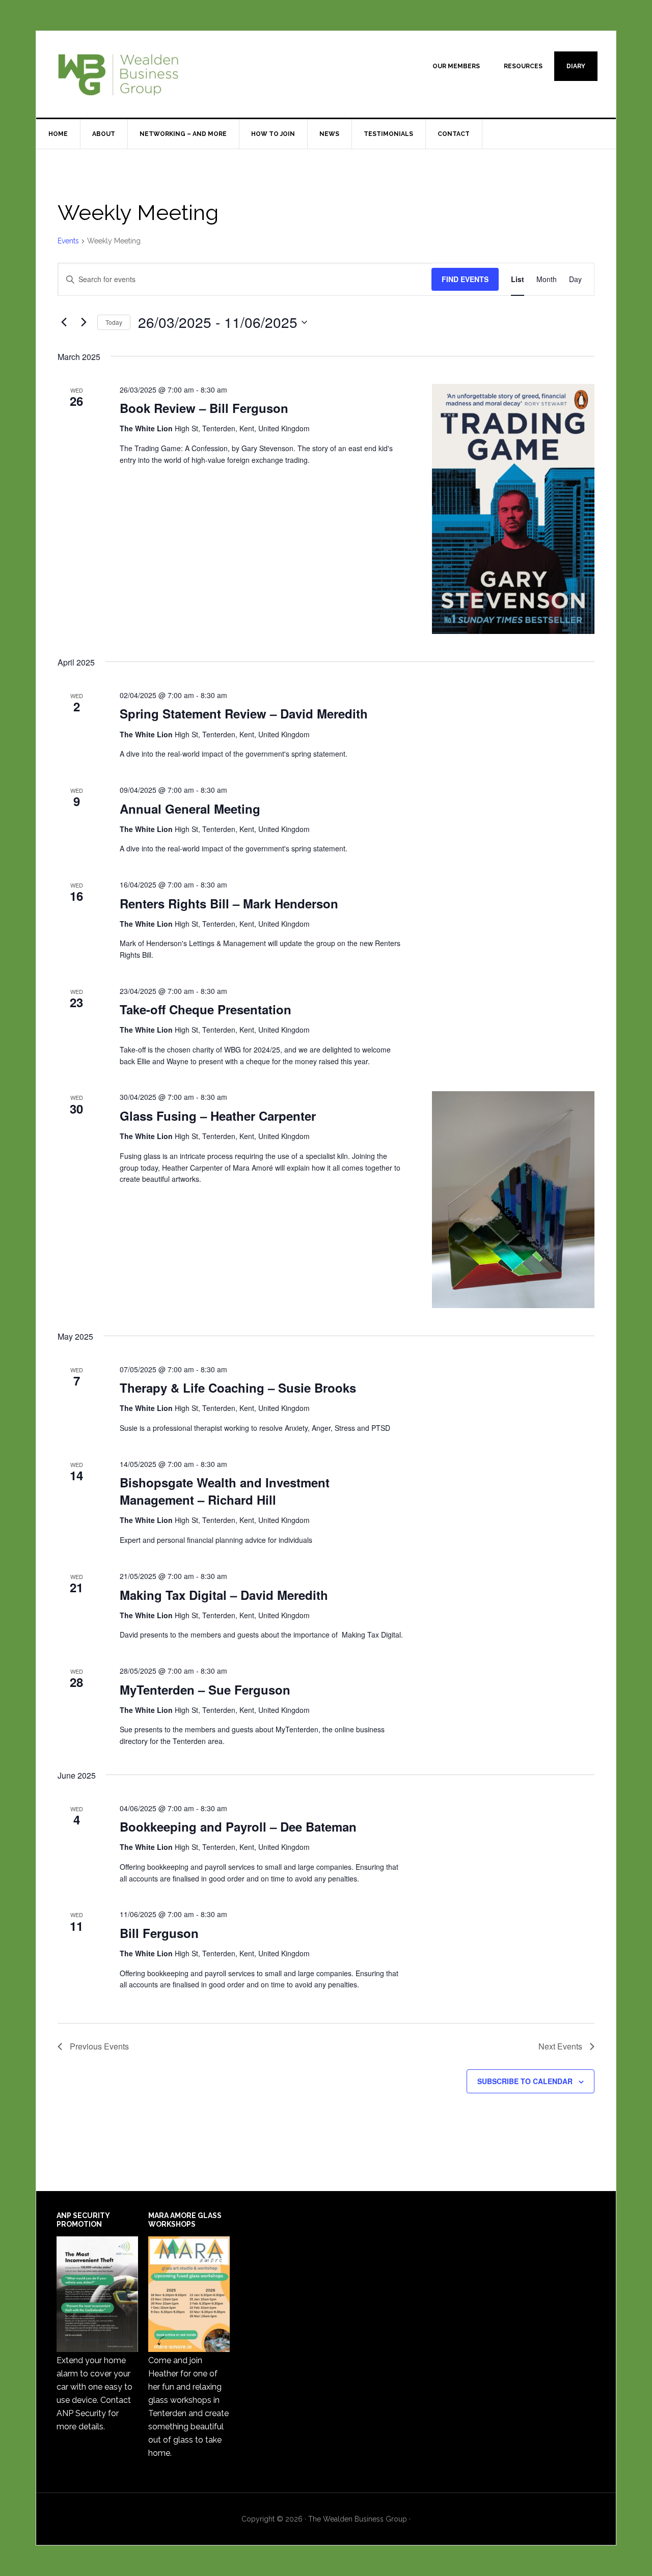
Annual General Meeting (190, 809)
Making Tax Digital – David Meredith (224, 1595)
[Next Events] (84, 322)
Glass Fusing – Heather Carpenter (218, 1116)
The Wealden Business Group (123, 74)
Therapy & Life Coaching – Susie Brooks (238, 1388)
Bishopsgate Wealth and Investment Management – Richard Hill (225, 1491)
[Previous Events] (64, 322)
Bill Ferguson (159, 1933)
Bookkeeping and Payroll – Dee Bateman (238, 1826)
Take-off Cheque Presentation (206, 1009)
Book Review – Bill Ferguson (204, 408)
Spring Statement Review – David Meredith (244, 713)
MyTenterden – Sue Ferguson (205, 1689)
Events (68, 241)
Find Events (465, 279)
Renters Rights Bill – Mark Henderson (229, 903)
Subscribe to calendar (525, 2081)
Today (114, 322)
